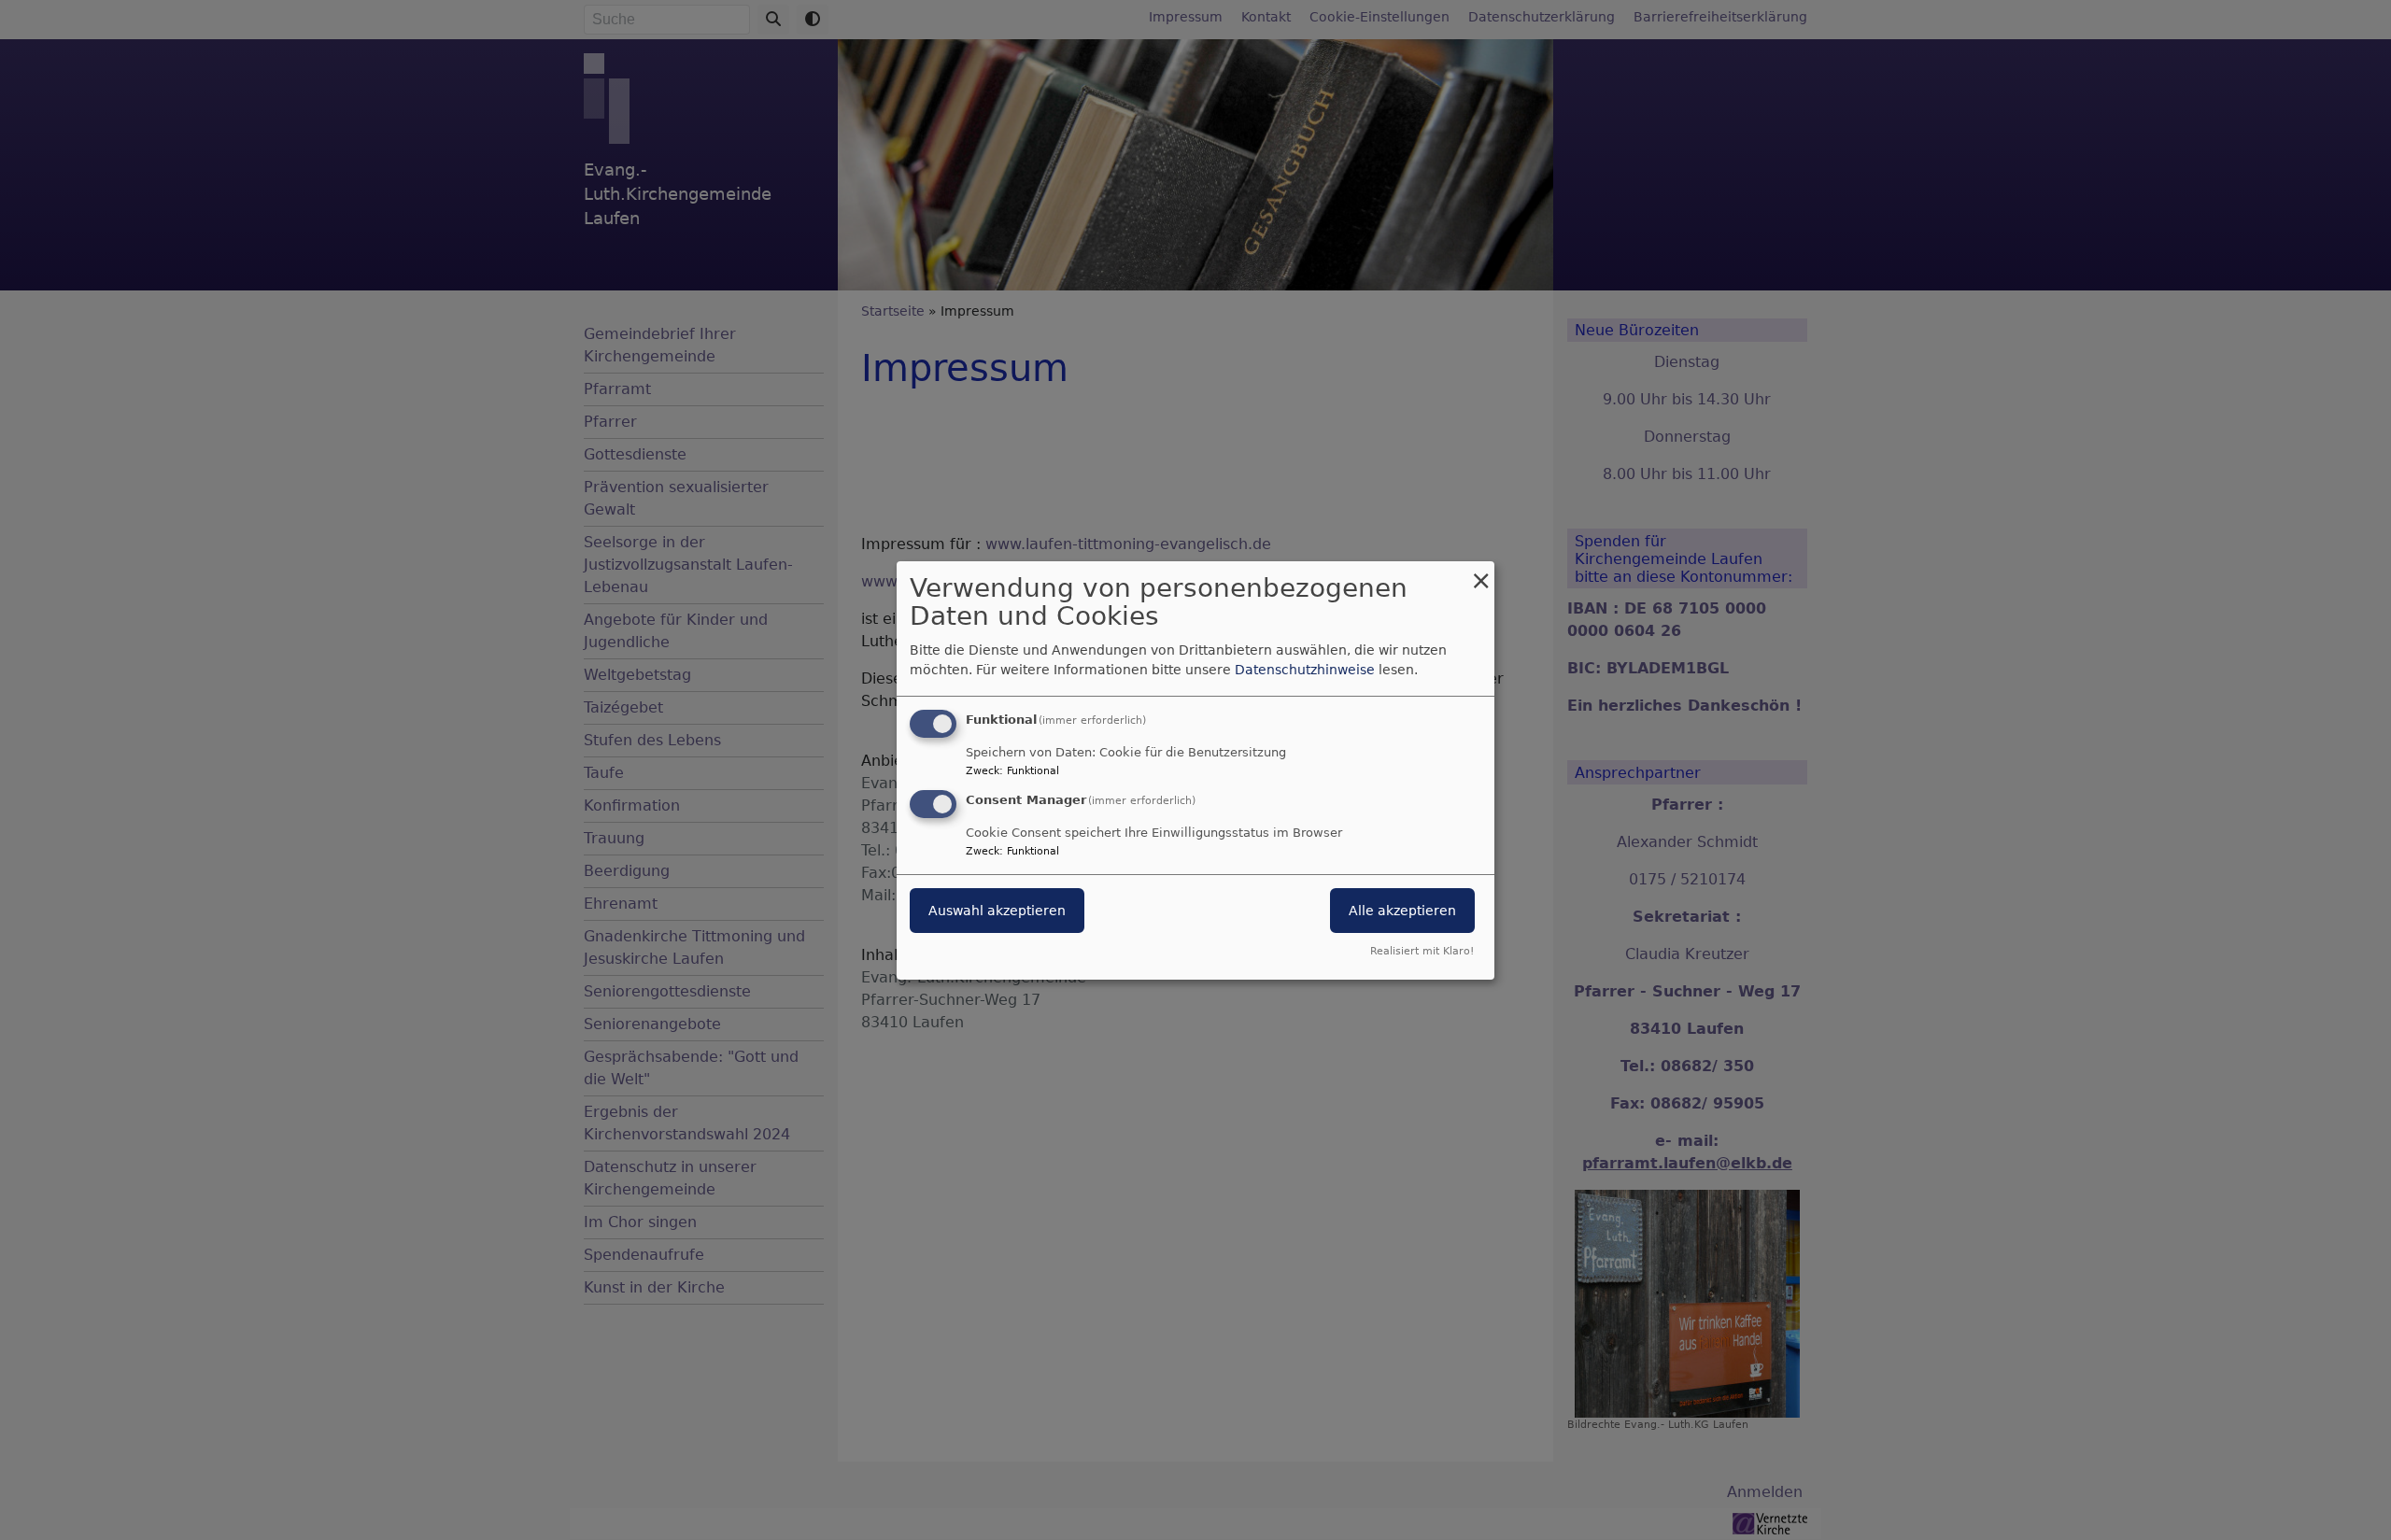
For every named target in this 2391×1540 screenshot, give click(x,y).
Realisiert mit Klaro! (1422, 951)
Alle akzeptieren (1402, 911)
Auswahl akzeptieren (997, 911)
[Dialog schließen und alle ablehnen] (1480, 572)
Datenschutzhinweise (1305, 670)
